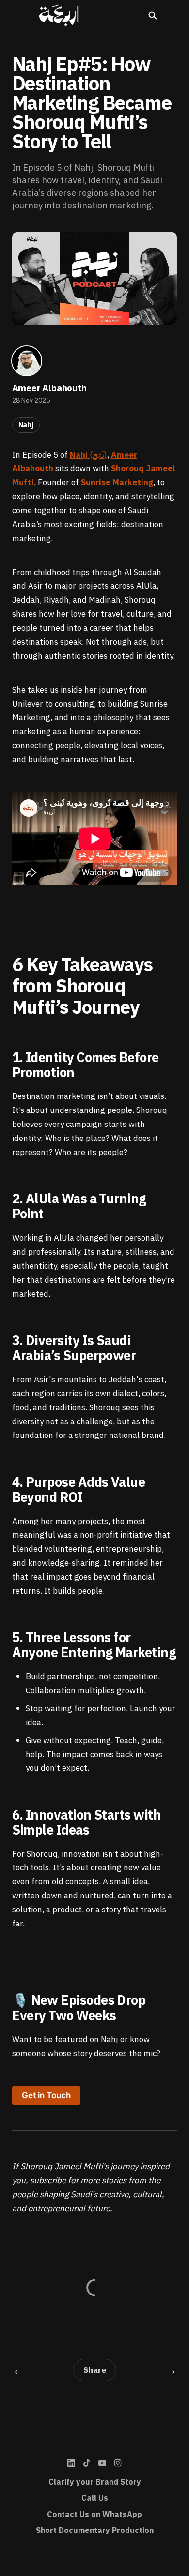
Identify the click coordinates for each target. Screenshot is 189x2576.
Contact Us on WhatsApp (94, 2515)
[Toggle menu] (171, 15)
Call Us (95, 2498)
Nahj (26, 425)
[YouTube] (102, 2463)
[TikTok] (87, 2463)
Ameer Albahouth (49, 388)
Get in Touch (46, 2095)
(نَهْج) (88, 455)
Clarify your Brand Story (95, 2482)
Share (95, 2370)
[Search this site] (153, 15)
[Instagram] (118, 2463)
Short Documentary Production (95, 2531)
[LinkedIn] (71, 2463)
